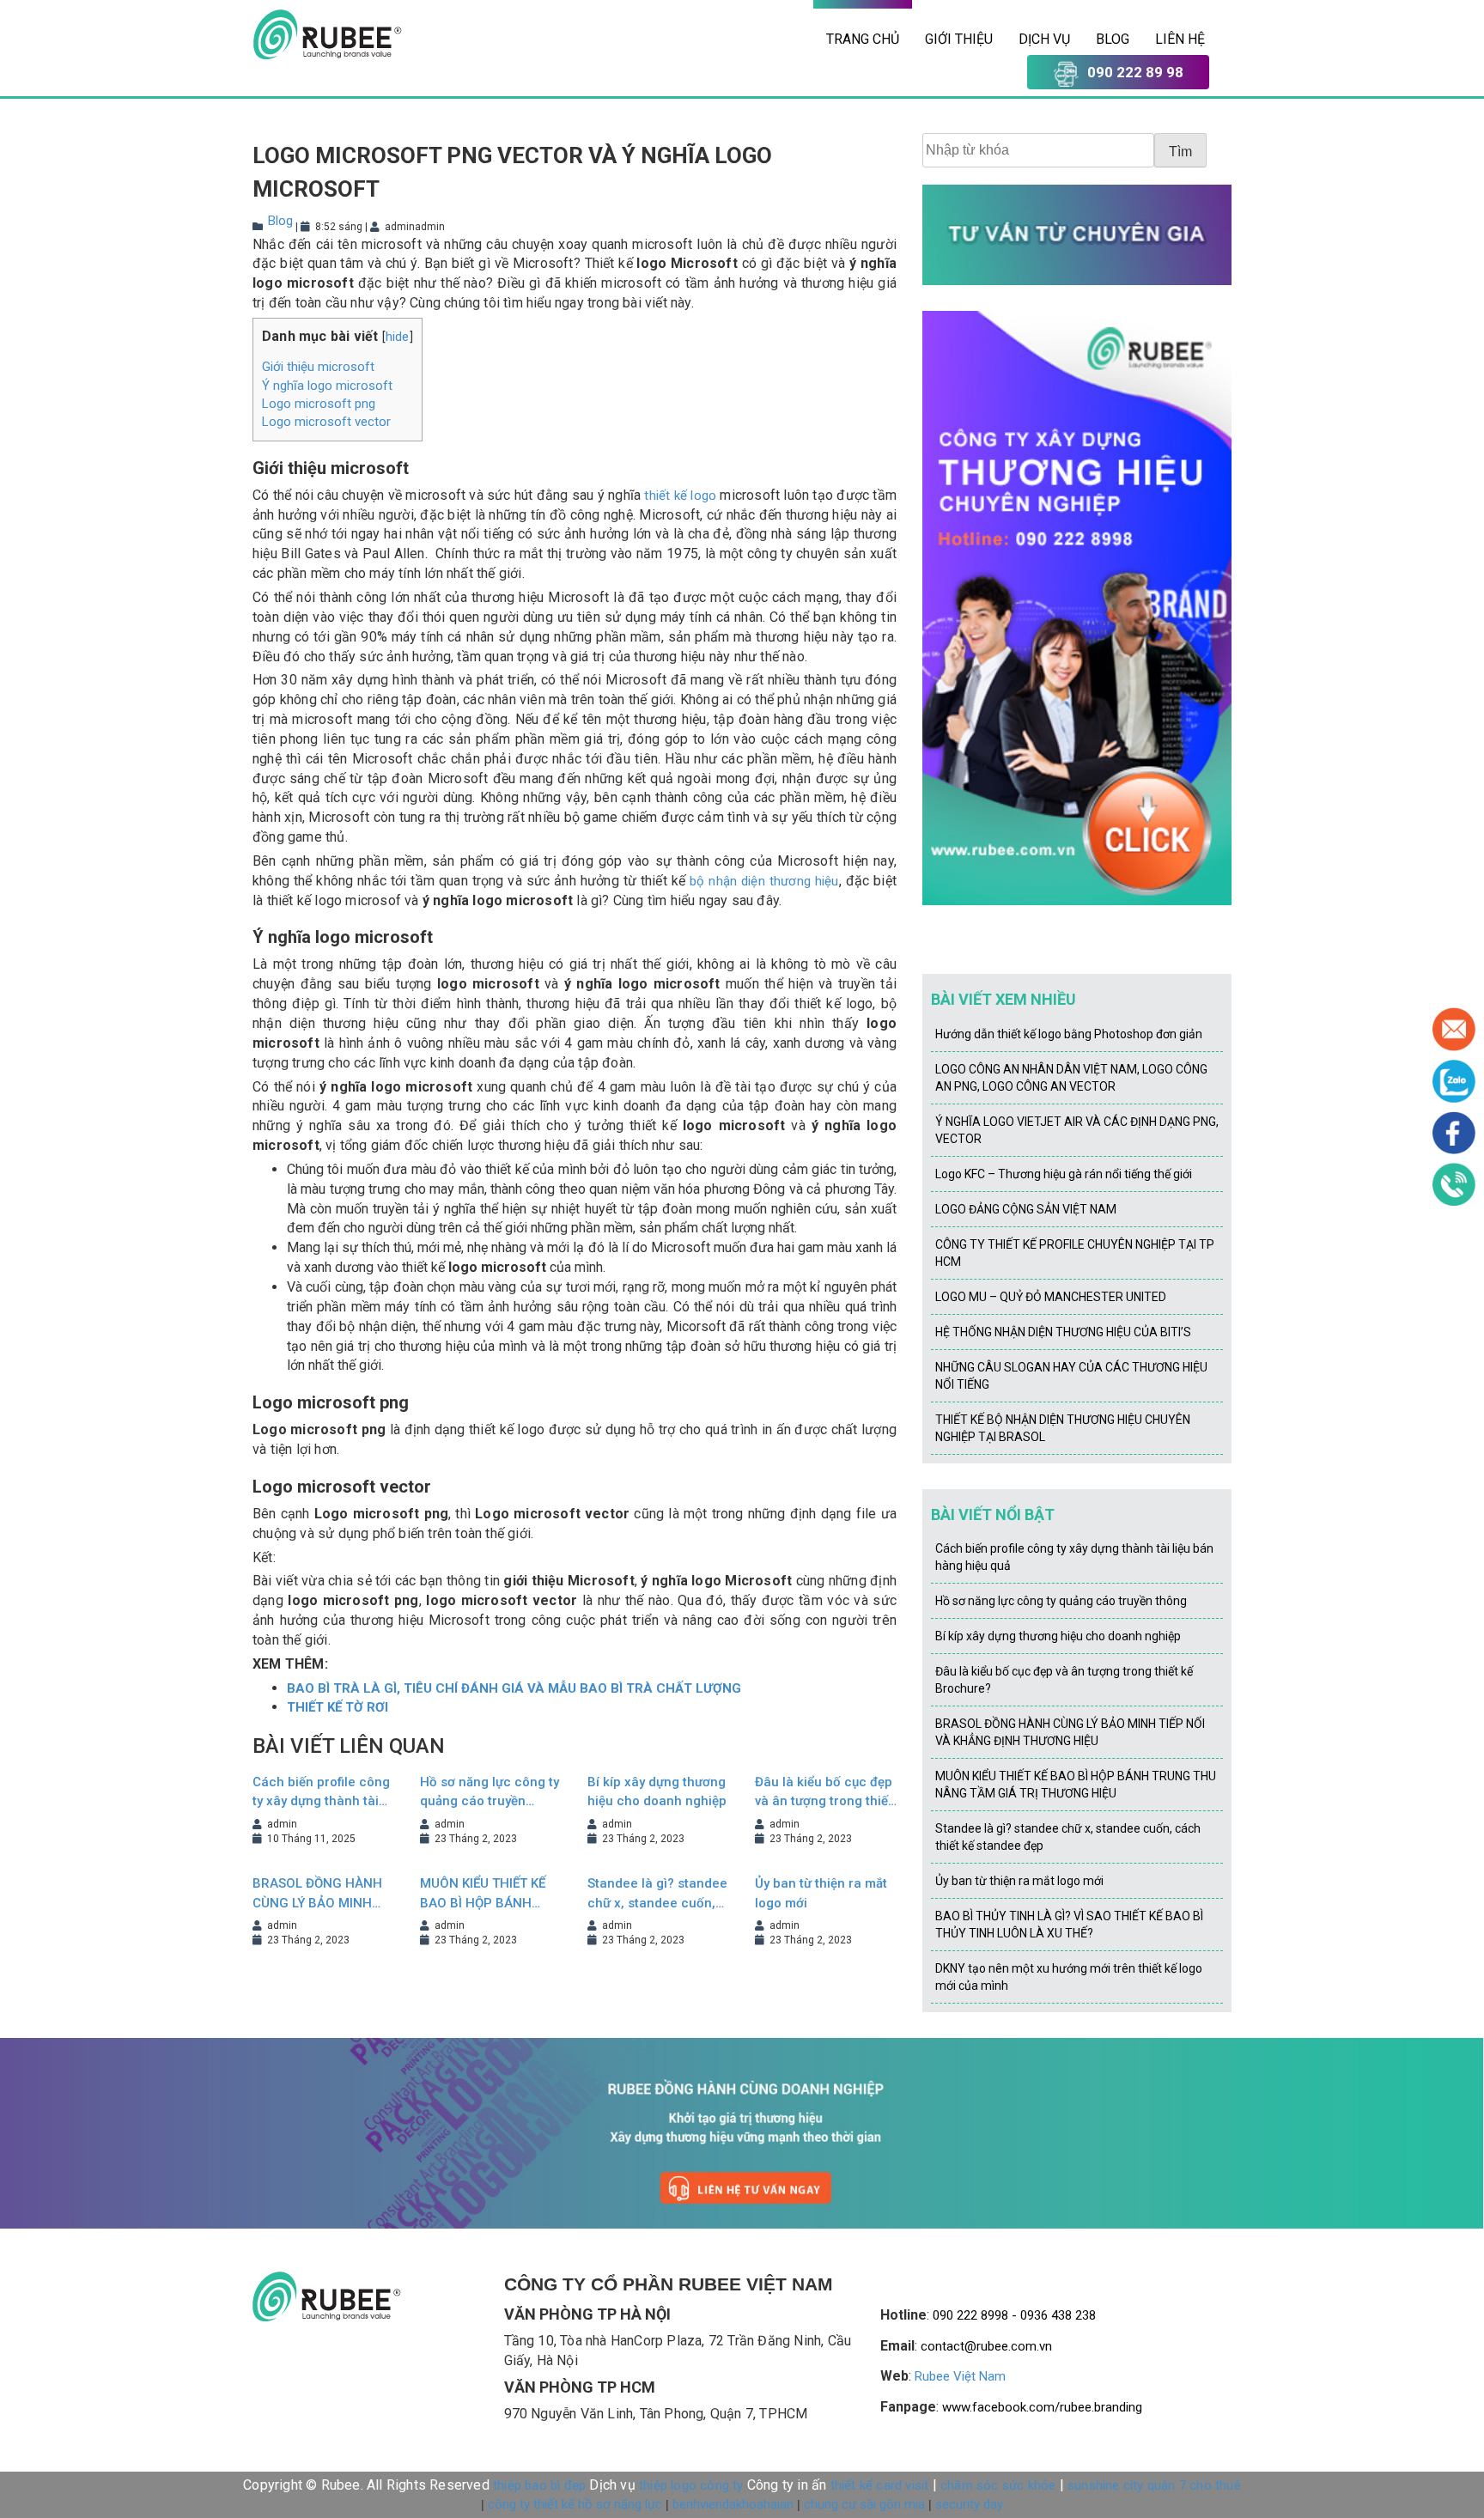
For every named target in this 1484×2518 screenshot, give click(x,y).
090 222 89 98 (1135, 72)
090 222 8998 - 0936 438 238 (1014, 2315)
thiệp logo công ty (691, 2485)
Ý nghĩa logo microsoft (327, 386)
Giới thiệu (959, 39)
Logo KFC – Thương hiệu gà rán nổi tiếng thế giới (1064, 1174)
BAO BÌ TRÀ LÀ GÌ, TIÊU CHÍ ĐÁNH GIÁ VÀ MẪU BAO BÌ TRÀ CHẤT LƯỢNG (514, 1688)
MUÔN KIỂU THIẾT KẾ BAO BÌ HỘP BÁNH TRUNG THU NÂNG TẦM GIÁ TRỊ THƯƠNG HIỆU (487, 1894)
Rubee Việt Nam (960, 2376)
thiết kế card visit (880, 2485)
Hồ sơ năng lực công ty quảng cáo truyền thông (490, 1793)
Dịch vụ (1044, 39)
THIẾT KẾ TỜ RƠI (338, 1707)
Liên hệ (1180, 39)
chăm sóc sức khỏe (998, 2485)
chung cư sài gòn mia (864, 2504)
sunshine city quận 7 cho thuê (1154, 2485)
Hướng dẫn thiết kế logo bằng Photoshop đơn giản (1069, 1034)
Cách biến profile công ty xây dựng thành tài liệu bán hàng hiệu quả (321, 1793)
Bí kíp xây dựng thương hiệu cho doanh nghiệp (657, 1792)
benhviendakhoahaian (733, 2504)
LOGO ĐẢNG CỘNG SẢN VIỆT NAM (1026, 1209)
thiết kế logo (680, 496)
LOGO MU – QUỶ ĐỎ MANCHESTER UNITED (1051, 1297)
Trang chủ (863, 39)
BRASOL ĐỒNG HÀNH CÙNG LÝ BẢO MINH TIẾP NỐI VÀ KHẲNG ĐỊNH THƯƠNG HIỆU (317, 1894)
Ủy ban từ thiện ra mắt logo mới (821, 1893)
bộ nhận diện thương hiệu (764, 881)
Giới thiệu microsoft (318, 367)
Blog (1113, 39)
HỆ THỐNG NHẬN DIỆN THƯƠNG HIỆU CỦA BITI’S (1063, 1332)
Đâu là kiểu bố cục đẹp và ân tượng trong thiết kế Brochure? (824, 1793)
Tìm (1180, 152)
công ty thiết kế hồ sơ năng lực (575, 2504)
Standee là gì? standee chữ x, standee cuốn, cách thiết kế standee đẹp (657, 1894)
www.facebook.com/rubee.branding (1042, 2407)
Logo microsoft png (319, 404)
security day (969, 2504)
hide (398, 337)
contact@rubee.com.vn (986, 2346)
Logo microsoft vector (326, 422)
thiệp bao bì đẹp (539, 2485)
